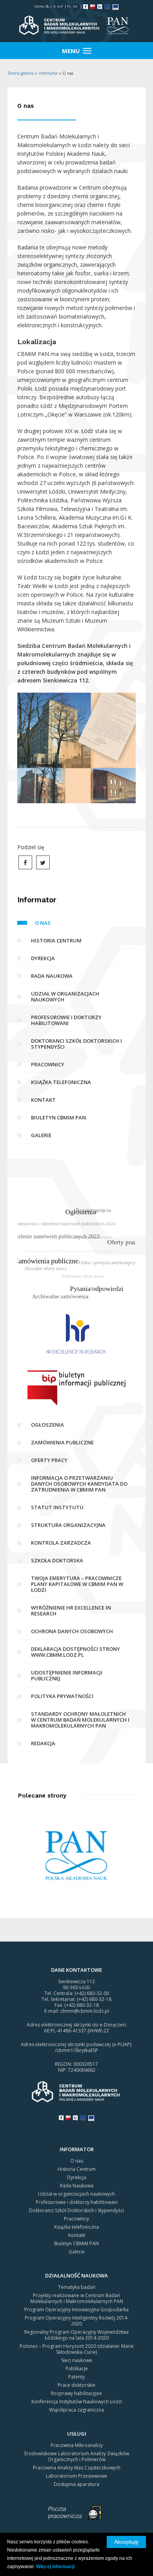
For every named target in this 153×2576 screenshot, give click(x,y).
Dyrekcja (43, 958)
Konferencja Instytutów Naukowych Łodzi (77, 2402)
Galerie (41, 1135)
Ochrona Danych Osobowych (72, 1631)
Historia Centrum (56, 940)
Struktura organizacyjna (68, 1525)
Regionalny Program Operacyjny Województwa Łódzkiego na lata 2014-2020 (76, 2335)
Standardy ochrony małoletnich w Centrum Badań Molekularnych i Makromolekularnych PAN (80, 1720)
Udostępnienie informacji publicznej (67, 1675)
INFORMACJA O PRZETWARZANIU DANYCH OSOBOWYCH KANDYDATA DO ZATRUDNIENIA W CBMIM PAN (79, 1484)
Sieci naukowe (77, 2360)
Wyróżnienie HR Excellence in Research (71, 1611)
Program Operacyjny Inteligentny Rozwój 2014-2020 (77, 2321)
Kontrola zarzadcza (61, 1543)
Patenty (76, 2377)
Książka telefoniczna (61, 1082)
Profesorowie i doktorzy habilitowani (66, 1020)
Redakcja (43, 1743)
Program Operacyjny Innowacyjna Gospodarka (76, 2310)
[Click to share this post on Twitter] (43, 862)
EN (75, 6)
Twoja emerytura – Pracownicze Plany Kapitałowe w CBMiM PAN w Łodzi (77, 1584)
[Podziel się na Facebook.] (25, 862)
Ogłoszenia (47, 1425)
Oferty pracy (49, 1460)
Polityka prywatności (62, 1696)
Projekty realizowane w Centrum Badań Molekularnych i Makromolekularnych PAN (77, 2298)
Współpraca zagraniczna (76, 2410)
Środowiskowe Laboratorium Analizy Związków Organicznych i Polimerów (76, 2456)
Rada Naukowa (52, 976)
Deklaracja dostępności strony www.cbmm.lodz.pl (76, 1652)
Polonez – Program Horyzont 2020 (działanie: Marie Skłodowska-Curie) (77, 2349)
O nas (43, 923)
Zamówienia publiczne (62, 1442)
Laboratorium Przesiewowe (76, 2476)
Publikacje (77, 2369)
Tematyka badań (77, 2287)
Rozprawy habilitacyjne (76, 2393)
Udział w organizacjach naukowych (65, 997)
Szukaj (40, 6)
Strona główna (21, 73)
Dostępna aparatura (76, 2484)
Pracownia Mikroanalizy (77, 2445)
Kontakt (43, 1100)
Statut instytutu (57, 1507)
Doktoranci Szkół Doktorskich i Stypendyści (76, 1044)
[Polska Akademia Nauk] (77, 1854)
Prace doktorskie (76, 2385)
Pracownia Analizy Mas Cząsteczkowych (77, 2468)
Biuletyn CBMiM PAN (58, 1117)
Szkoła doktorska (57, 1560)
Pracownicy (48, 1064)
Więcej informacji (55, 2567)
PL (69, 6)
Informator (48, 73)
